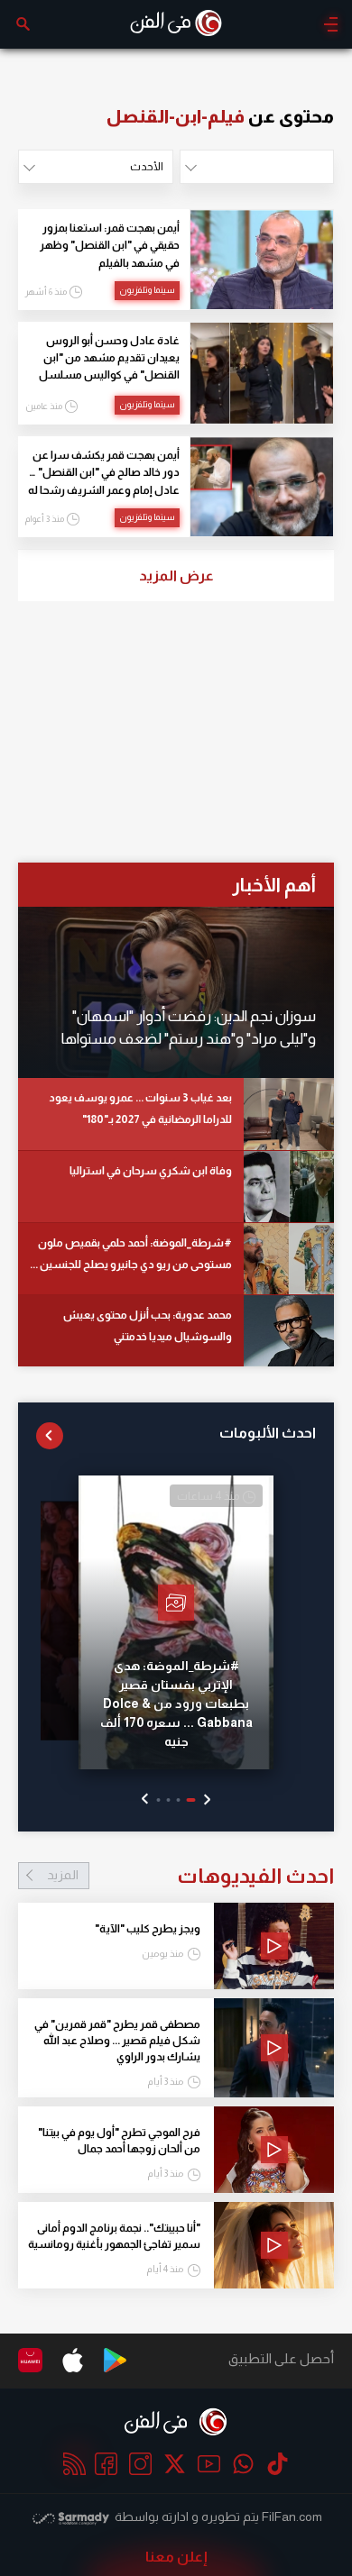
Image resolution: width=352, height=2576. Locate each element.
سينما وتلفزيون (147, 290)
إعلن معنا (176, 2557)
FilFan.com (292, 2517)
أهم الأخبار (274, 885)
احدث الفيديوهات (190, 1876)
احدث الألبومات (268, 1433)
